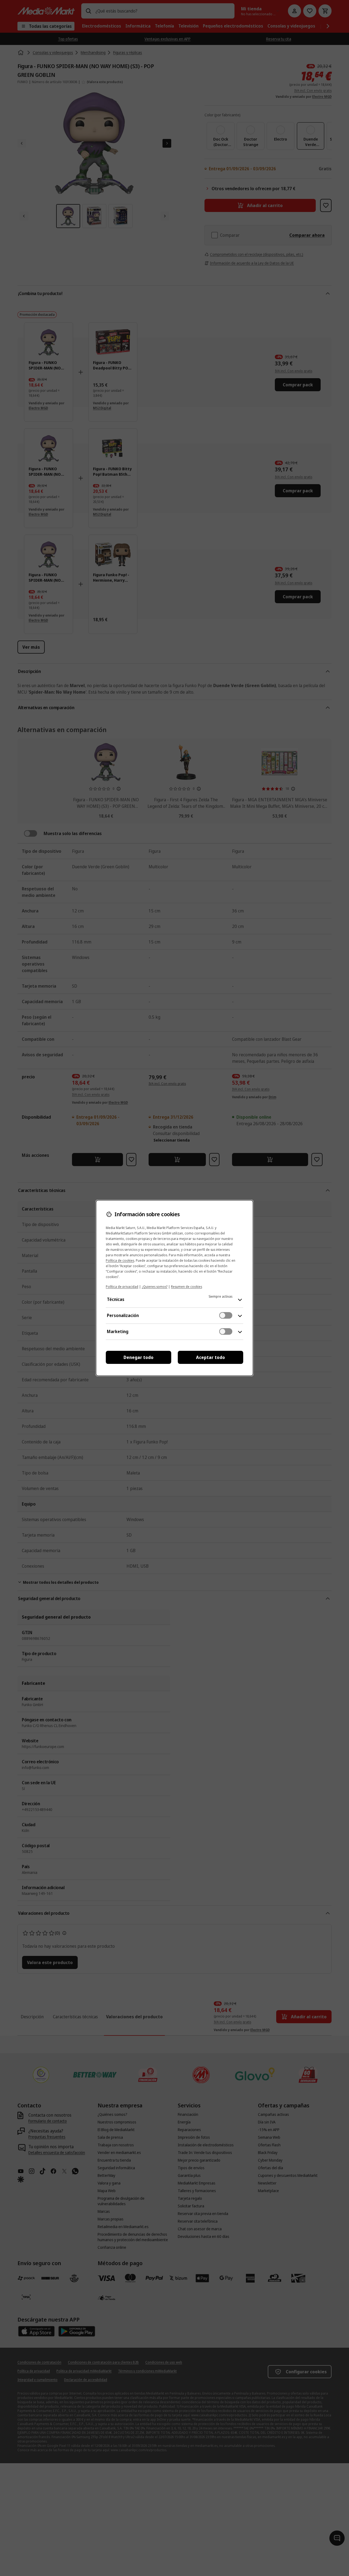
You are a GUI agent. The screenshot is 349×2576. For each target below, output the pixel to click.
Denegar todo (139, 1357)
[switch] (226, 1315)
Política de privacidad (122, 1287)
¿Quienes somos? (155, 1287)
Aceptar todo (210, 1357)
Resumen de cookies (186, 1287)
